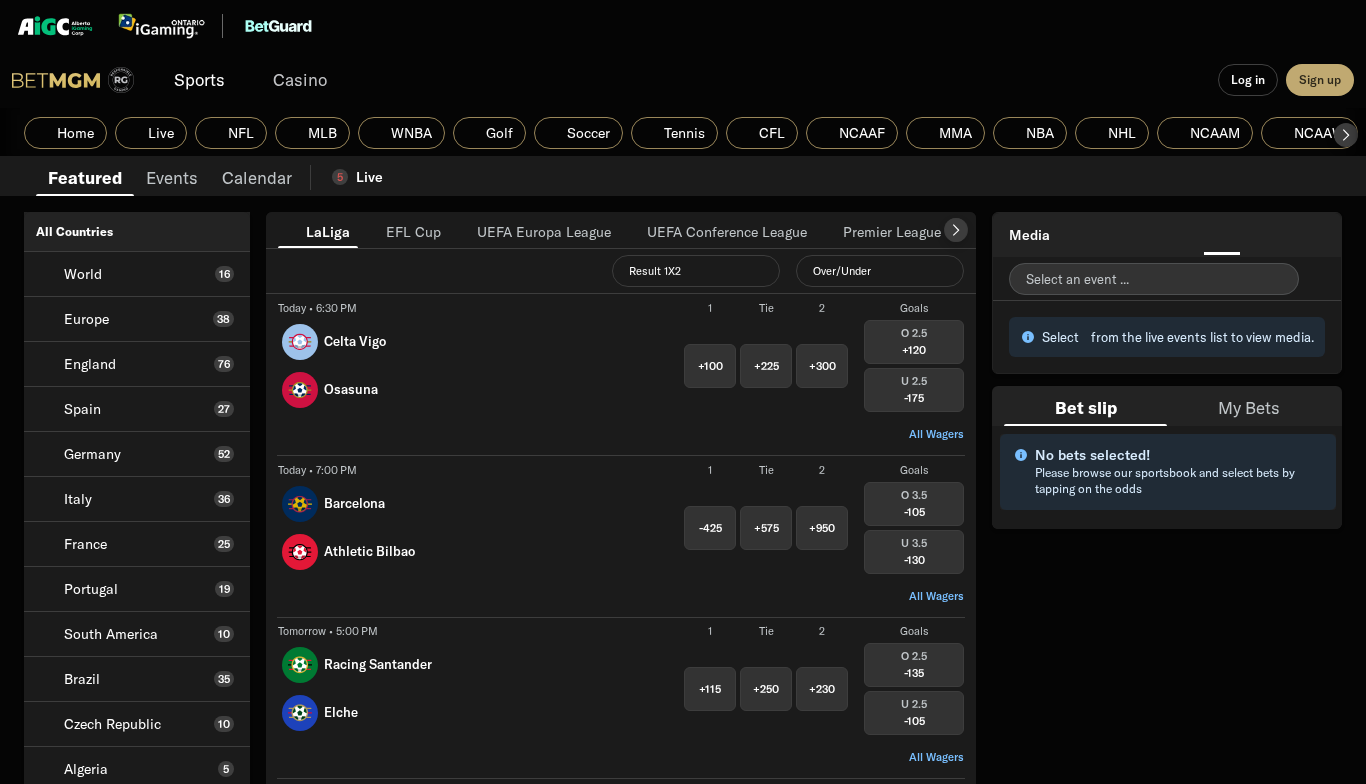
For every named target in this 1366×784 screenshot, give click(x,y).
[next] (956, 230)
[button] (1346, 135)
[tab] (85, 176)
